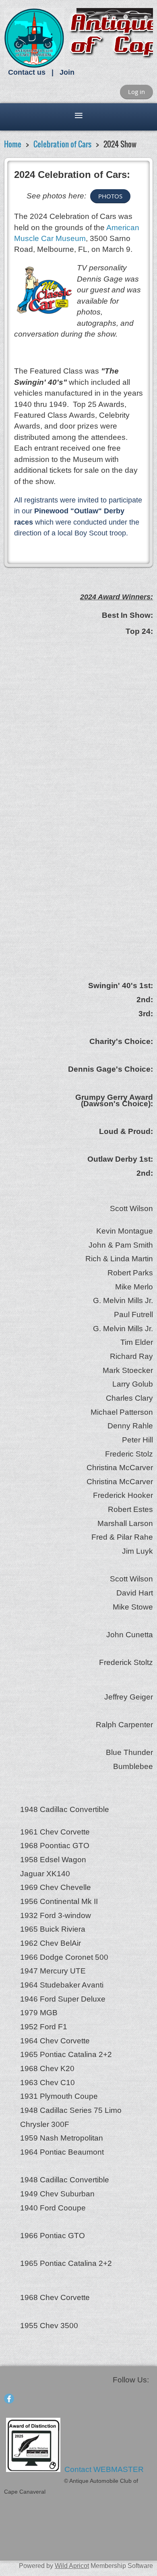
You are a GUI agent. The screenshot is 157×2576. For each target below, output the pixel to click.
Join (67, 72)
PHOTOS (110, 196)
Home (13, 144)
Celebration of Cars (62, 144)
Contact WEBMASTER (105, 2469)
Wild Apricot (72, 2566)
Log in (136, 92)
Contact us (27, 72)
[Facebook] (9, 2399)
